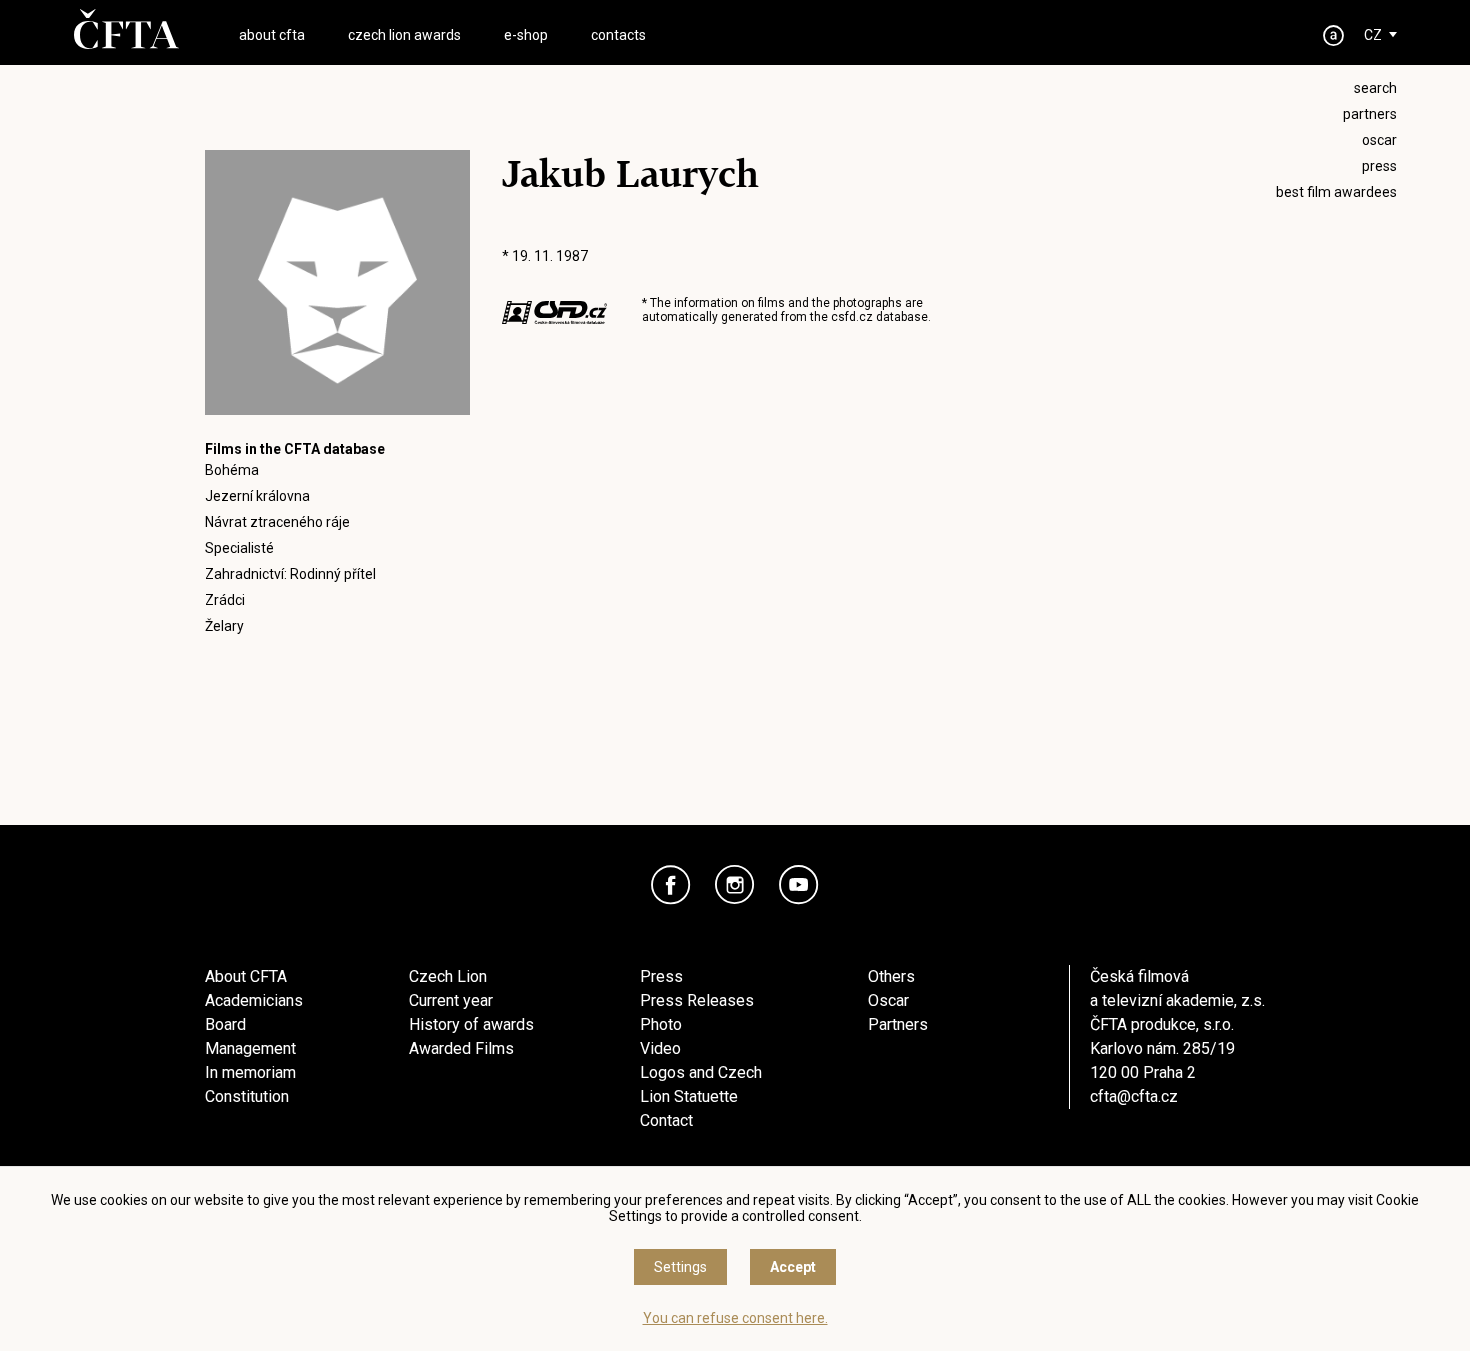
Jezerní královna (257, 496)
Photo (661, 1024)
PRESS (1379, 166)
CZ (1373, 35)
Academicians (254, 1000)
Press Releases (697, 1000)
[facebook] (671, 885)
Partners (898, 1024)
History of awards (471, 1024)
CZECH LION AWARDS (404, 35)
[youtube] (799, 885)
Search (1375, 88)
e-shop (526, 35)
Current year (451, 1000)
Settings (680, 1267)
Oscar (888, 1000)
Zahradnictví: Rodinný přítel (290, 574)
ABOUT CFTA (272, 35)
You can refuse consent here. (735, 1318)
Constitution (247, 1096)
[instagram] (735, 885)
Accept (793, 1267)
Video (660, 1048)
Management (250, 1048)
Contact (666, 1120)
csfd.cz (852, 317)
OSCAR (1379, 140)
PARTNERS (1370, 114)
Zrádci (225, 600)
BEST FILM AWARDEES (1336, 192)
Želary (224, 626)
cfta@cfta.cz (1134, 1096)
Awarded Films (461, 1048)
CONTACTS (618, 35)
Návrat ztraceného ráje (277, 522)
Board (225, 1024)
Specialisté (239, 548)
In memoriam (250, 1072)
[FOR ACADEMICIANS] (1334, 35)
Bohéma (232, 470)
